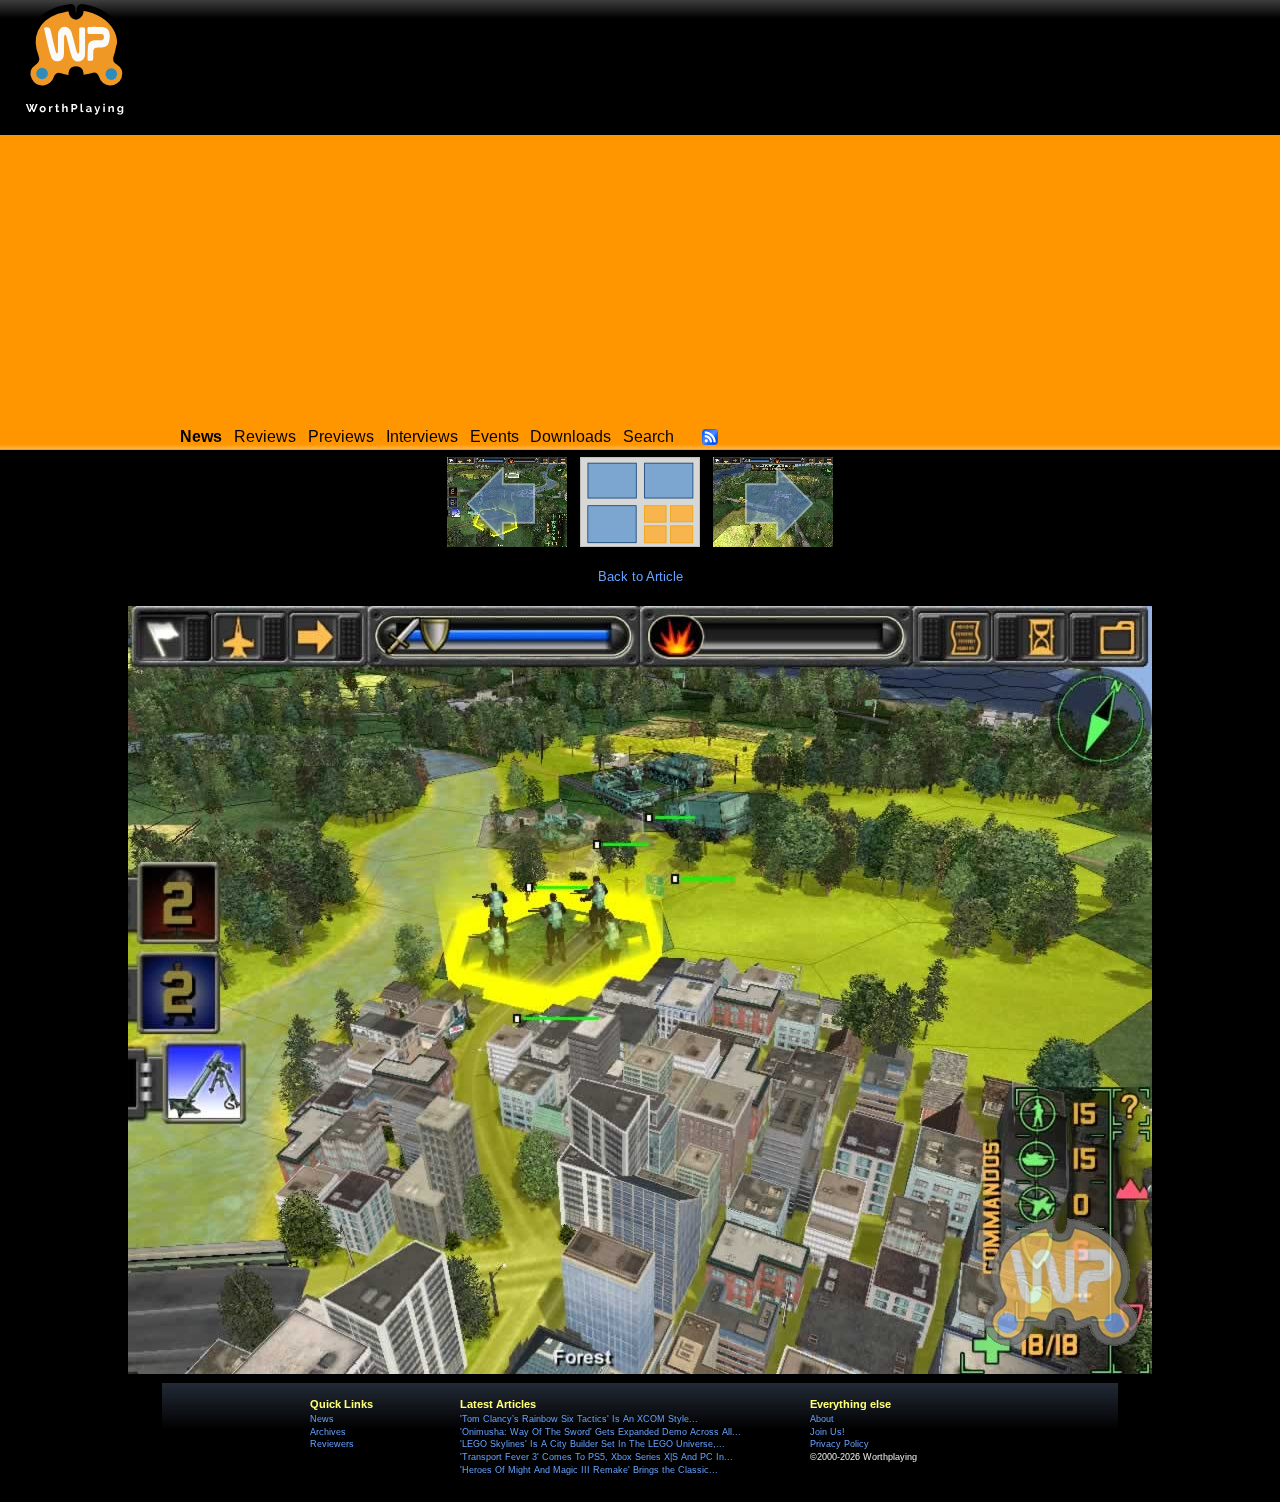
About (822, 1419)
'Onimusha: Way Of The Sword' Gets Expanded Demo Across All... (600, 1432)
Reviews (265, 436)
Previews (341, 436)
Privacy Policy (839, 1444)
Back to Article (640, 576)
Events (494, 436)
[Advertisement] (640, 275)
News (322, 1419)
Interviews (422, 436)
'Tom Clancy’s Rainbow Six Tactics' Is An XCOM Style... (579, 1419)
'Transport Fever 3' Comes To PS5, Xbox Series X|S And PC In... (596, 1457)
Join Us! (827, 1432)
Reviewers (332, 1444)
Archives (328, 1432)
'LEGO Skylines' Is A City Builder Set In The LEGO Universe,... (592, 1444)
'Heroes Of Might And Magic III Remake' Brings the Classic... (589, 1470)
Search (648, 436)
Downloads (570, 436)
